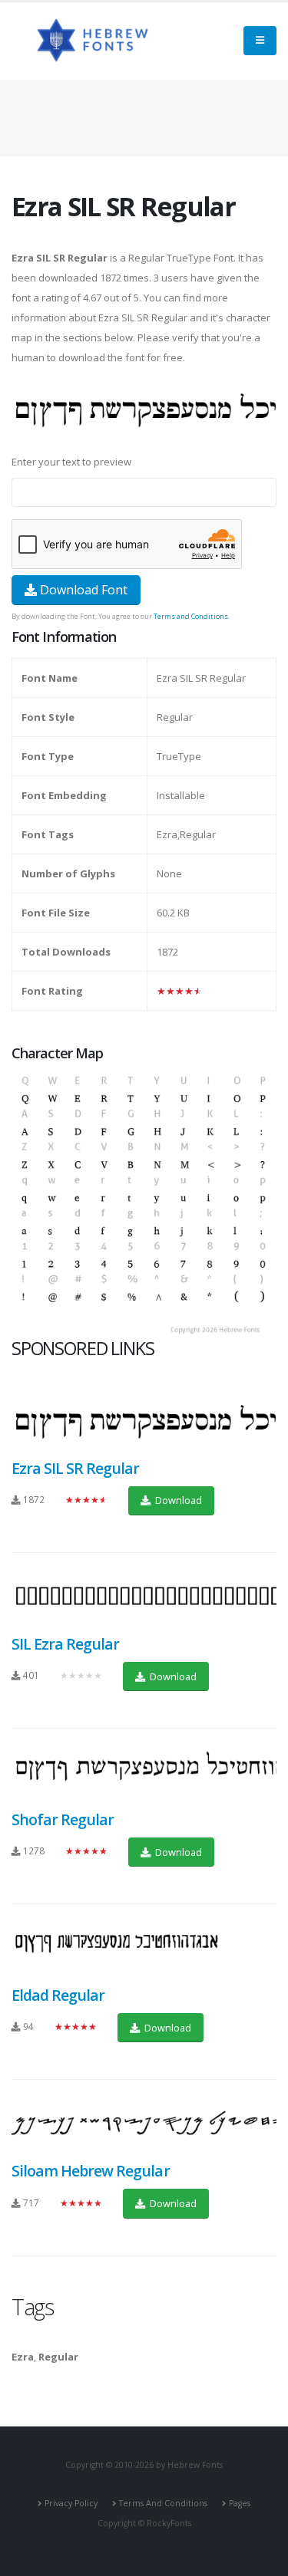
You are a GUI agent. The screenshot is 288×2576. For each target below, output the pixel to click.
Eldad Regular (58, 1995)
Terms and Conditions (191, 616)
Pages (240, 2503)
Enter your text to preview (71, 462)
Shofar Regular (63, 1819)
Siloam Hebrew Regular (91, 2171)
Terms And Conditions (163, 2503)
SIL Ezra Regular (65, 1644)
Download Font (82, 590)
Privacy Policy (71, 2503)
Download (177, 1500)
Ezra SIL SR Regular (75, 1468)
